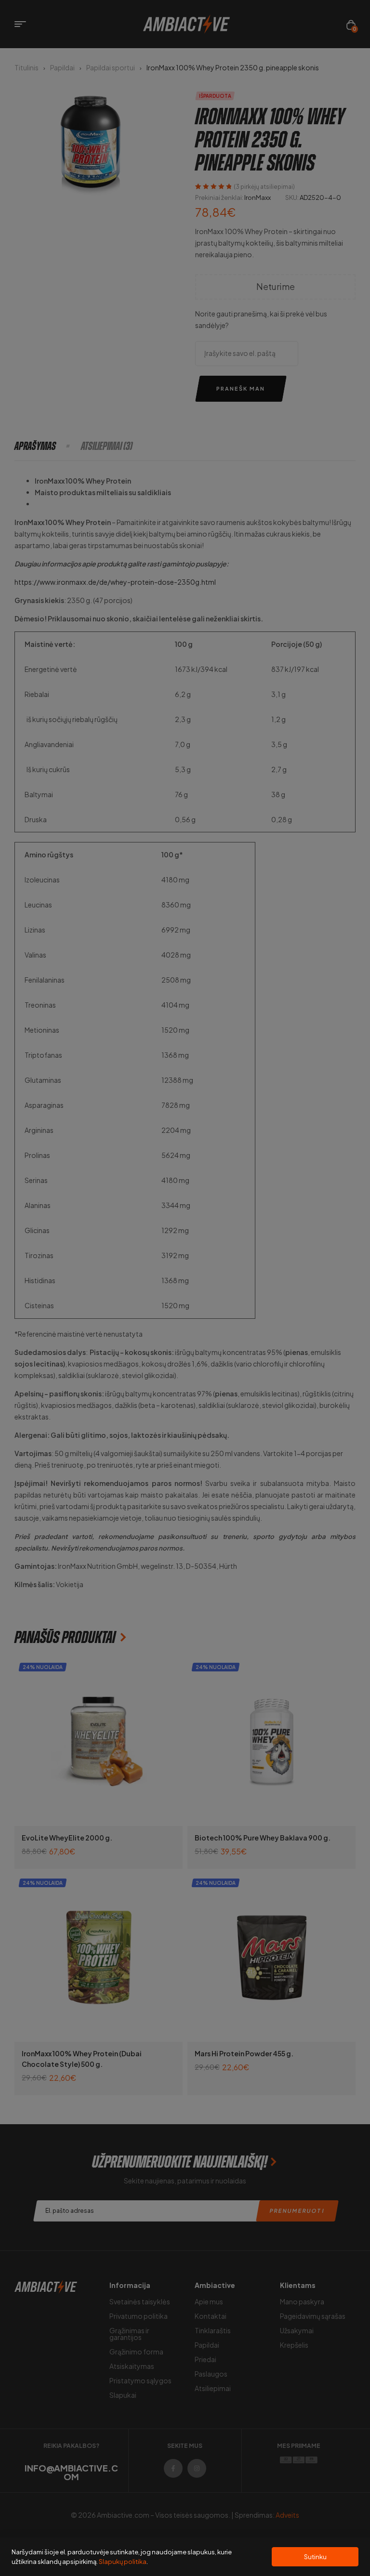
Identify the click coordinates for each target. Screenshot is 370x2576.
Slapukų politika (123, 2562)
